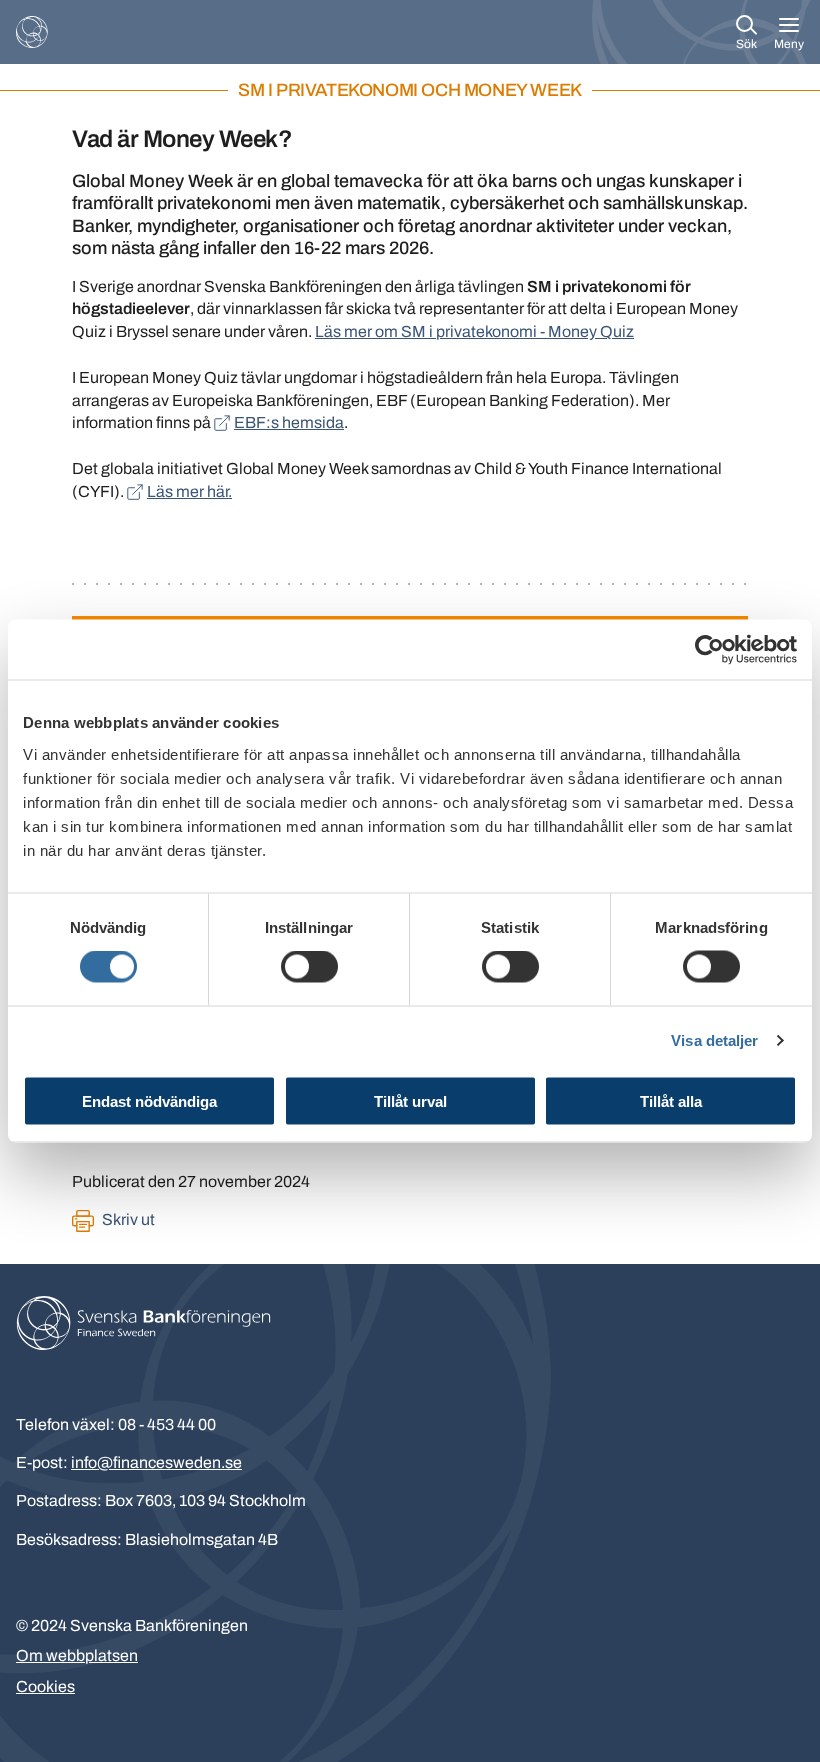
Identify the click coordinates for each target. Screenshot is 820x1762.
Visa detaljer (714, 1040)
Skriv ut (128, 1219)
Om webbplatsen (77, 1655)
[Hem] (32, 32)
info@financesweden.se (156, 1462)
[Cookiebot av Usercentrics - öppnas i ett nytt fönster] (709, 650)
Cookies (45, 1686)
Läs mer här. (189, 491)
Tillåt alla (671, 1100)
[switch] (309, 967)
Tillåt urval (410, 1100)
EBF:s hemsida (289, 422)
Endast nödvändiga (149, 1100)
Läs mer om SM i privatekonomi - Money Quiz (474, 331)
